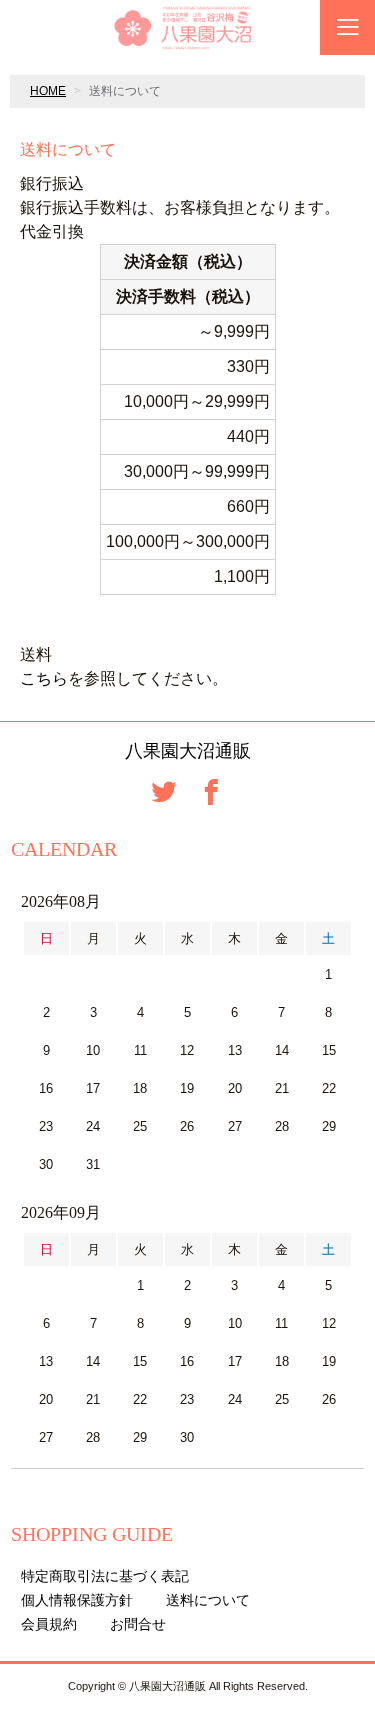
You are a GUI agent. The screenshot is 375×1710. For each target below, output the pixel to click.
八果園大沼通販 (188, 751)
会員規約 (49, 1624)
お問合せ (138, 1624)
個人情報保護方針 (77, 1600)
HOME (48, 91)
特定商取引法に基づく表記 (105, 1576)
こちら (44, 678)
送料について (208, 1600)
